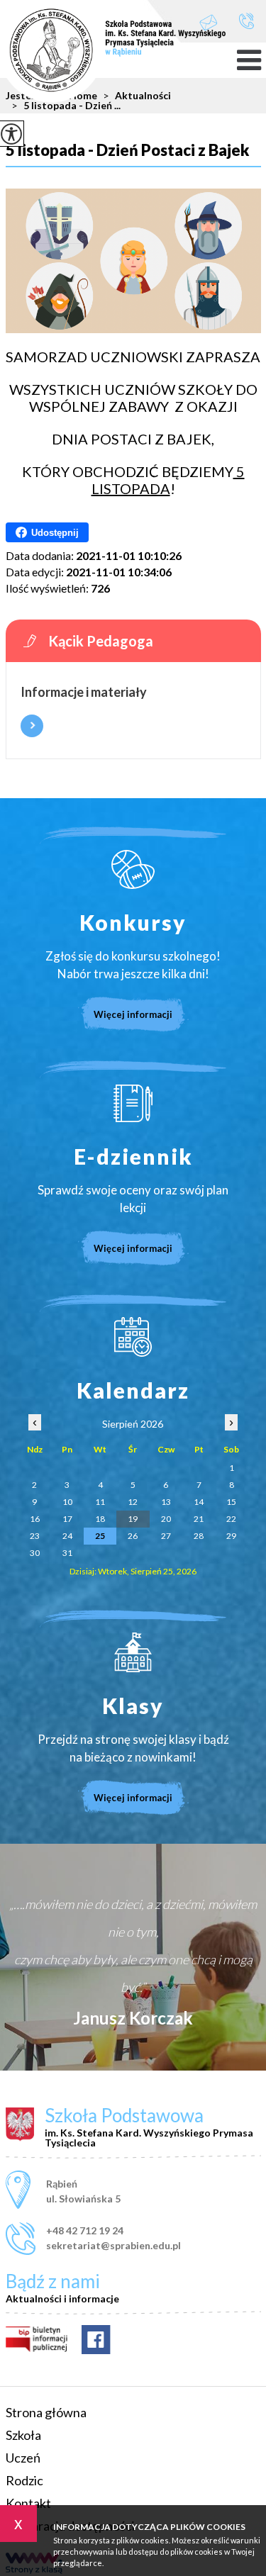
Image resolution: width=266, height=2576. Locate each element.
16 (35, 1519)
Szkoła (23, 2435)
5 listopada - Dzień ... (66, 106)
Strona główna (46, 2412)
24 (67, 1536)
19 (133, 1519)
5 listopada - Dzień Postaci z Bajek (127, 151)
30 (35, 1553)
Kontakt (28, 2503)
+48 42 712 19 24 (246, 22)
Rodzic (24, 2480)
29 (231, 1536)
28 (199, 1536)
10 (67, 1502)
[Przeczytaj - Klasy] (133, 1652)
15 (231, 1502)
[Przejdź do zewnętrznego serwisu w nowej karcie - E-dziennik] (133, 1103)
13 (166, 1502)
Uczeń (23, 2458)
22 (231, 1519)
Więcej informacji (32, 726)
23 (35, 1536)
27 (166, 1536)
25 (100, 1536)
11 (100, 1502)
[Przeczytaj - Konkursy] (133, 869)
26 (133, 1536)
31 (67, 1553)
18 (100, 1519)
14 (199, 1502)
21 (199, 1519)
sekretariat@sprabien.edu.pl (216, 22)
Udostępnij (55, 533)
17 (67, 1519)
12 (133, 1502)
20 (166, 1519)
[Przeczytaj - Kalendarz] (133, 1337)
